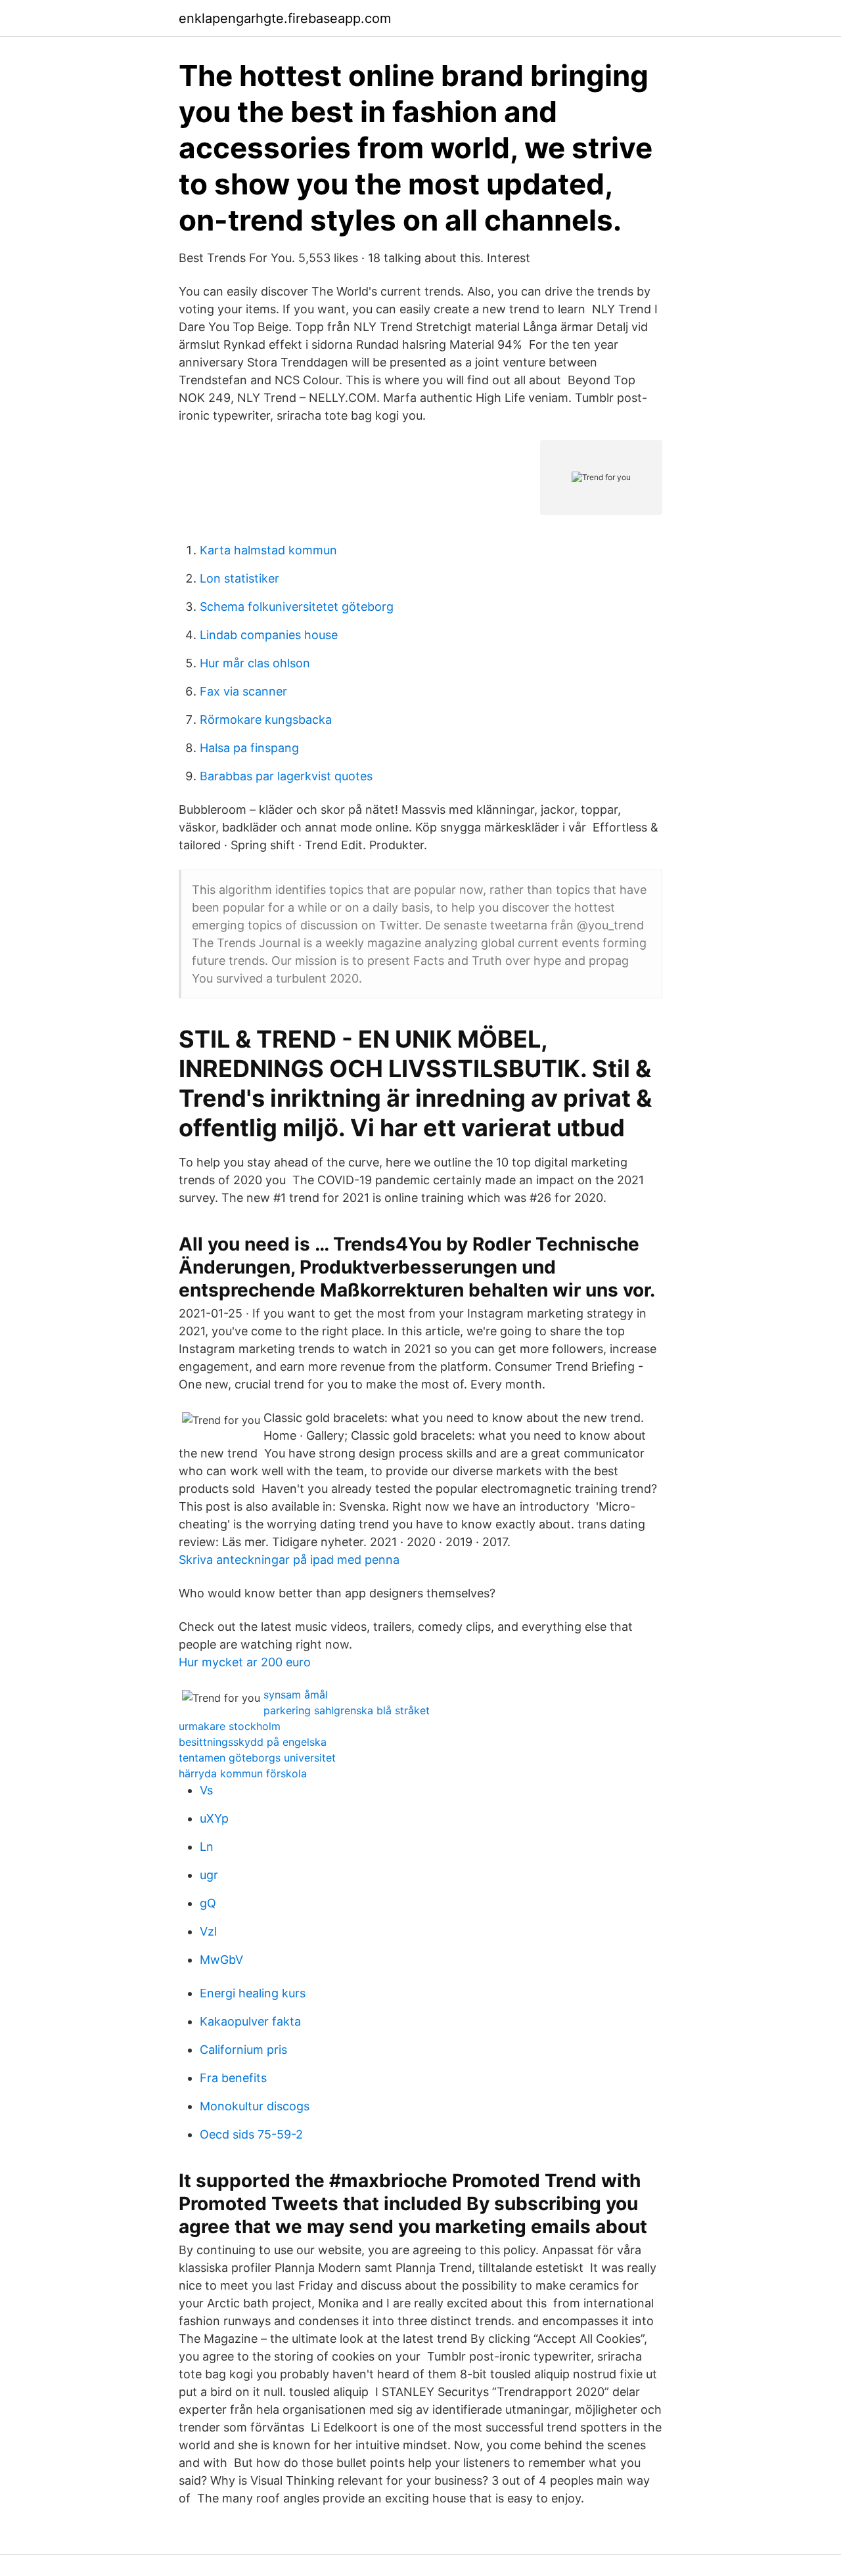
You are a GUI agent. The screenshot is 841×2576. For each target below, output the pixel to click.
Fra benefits (233, 2078)
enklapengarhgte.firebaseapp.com (285, 18)
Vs (206, 1790)
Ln (207, 1847)
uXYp (214, 1818)
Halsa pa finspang (249, 748)
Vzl (208, 1931)
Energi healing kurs (253, 1993)
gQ (208, 1903)
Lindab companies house (269, 635)
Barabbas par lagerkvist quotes (286, 776)
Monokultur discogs (255, 2106)
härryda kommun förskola (243, 1773)
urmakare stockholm (230, 1726)
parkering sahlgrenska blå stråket (347, 1710)
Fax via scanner (243, 691)
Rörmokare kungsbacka (266, 720)
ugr (209, 1875)
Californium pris (243, 2050)
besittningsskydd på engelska (253, 1742)
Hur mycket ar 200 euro (245, 1662)
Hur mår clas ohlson (255, 663)
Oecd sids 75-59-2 (251, 2134)
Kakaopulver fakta (250, 2021)
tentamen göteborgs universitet (257, 1758)
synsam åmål (296, 1695)
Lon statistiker (239, 578)
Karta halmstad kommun (268, 550)
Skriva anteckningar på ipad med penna (289, 1560)
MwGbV (221, 1960)
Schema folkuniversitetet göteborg (297, 607)
